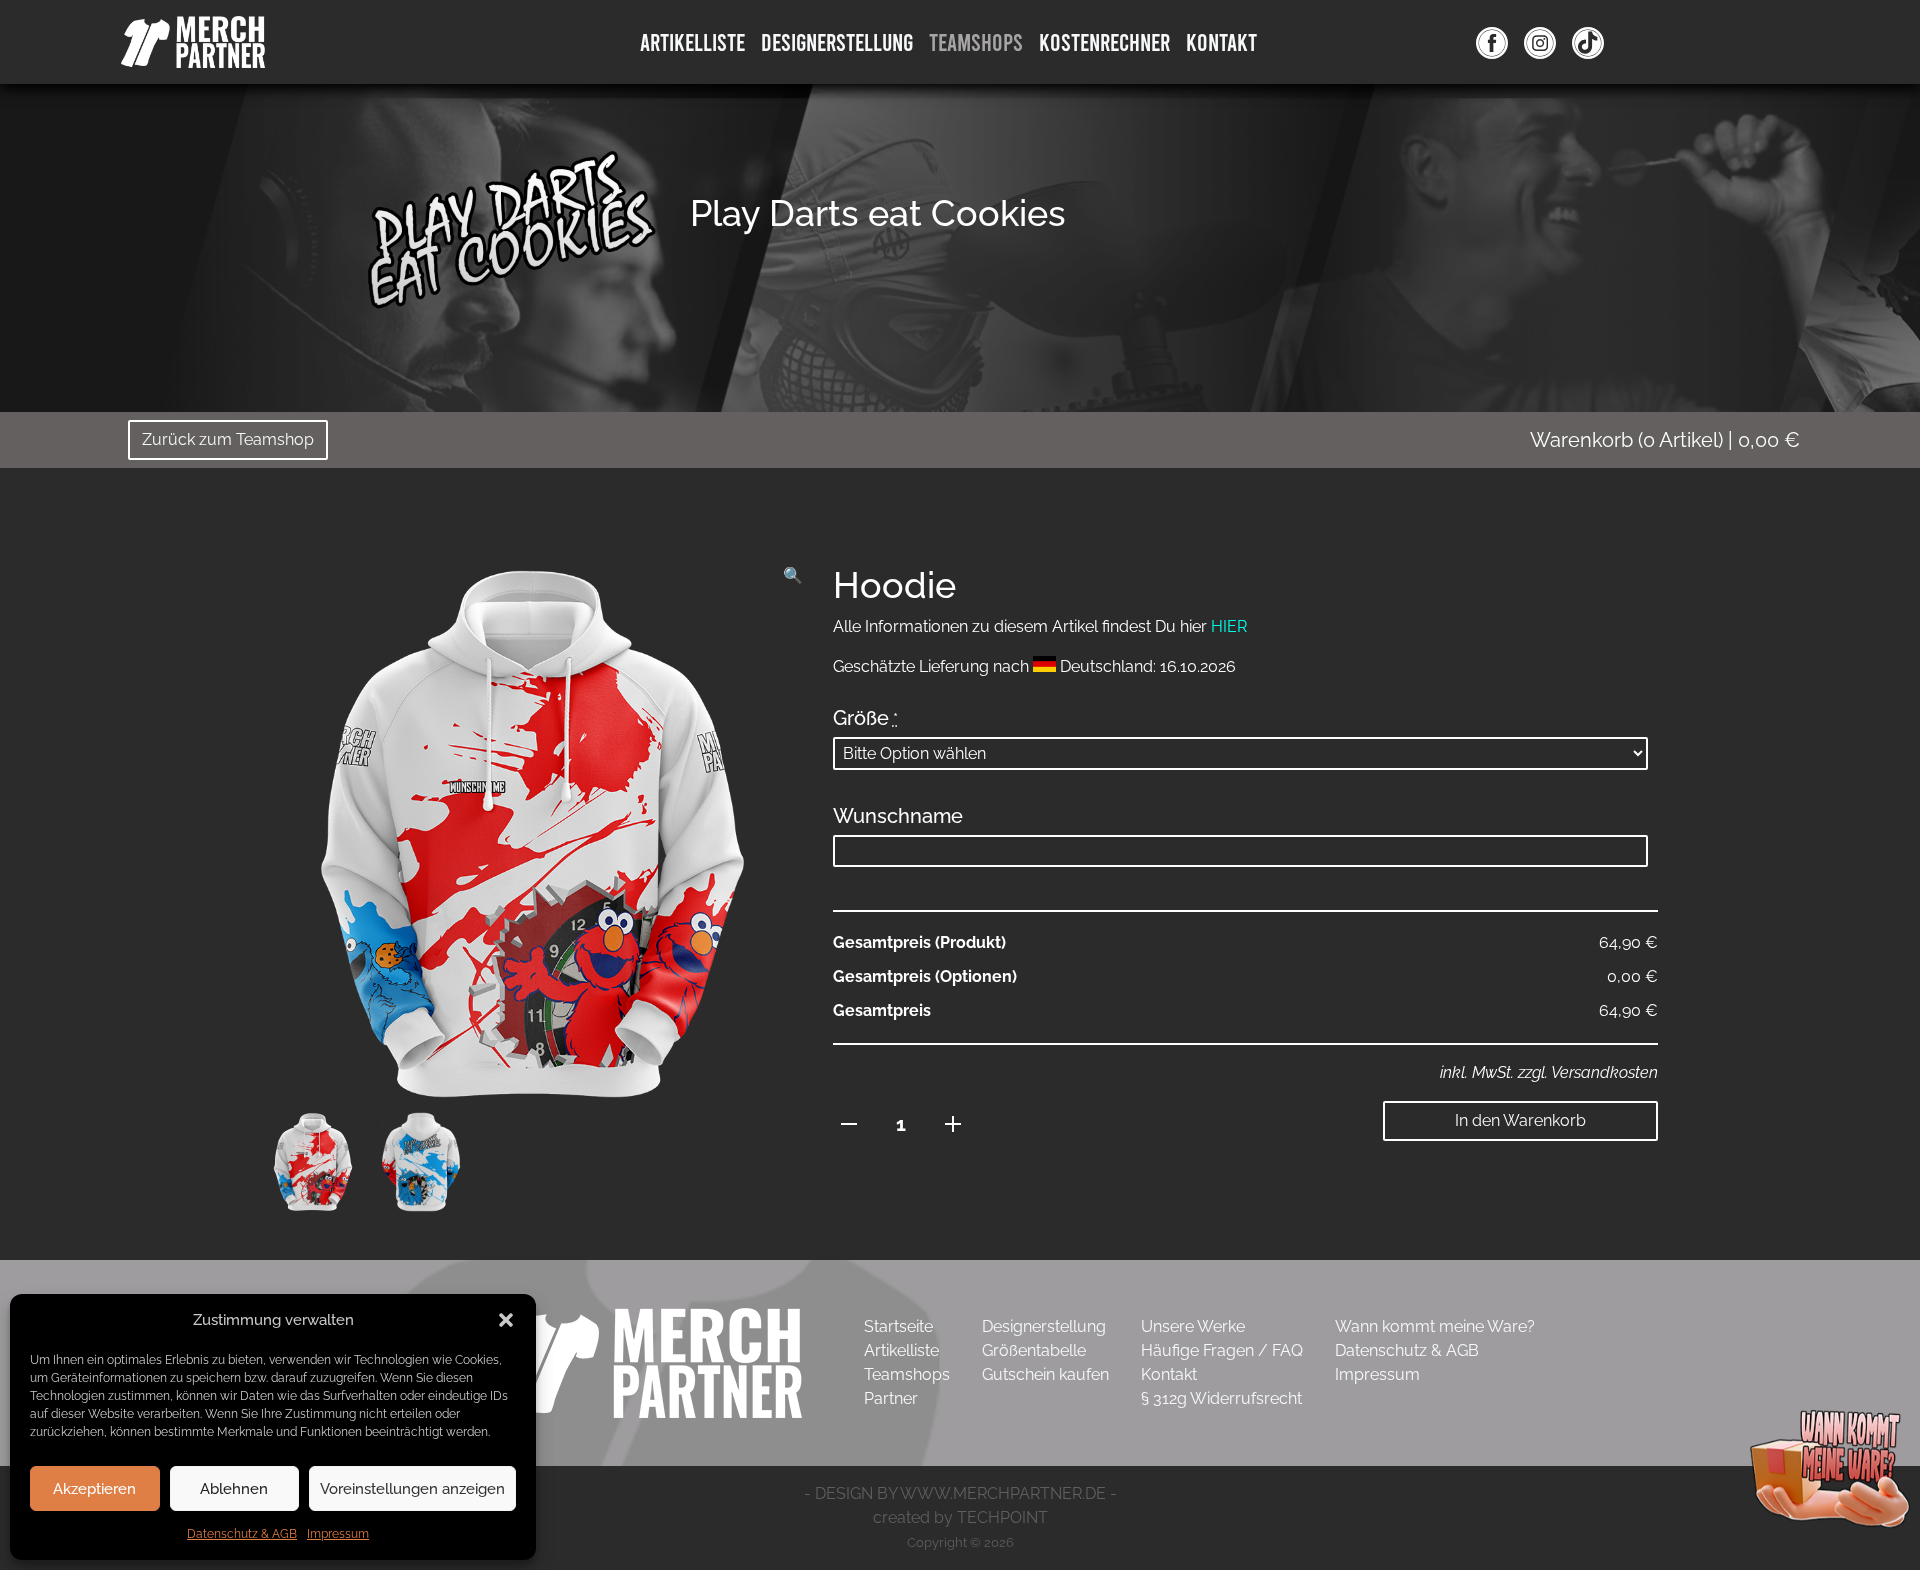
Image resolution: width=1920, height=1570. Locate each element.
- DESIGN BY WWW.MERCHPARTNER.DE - (960, 1493)
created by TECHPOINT (960, 1517)
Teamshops (976, 41)
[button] (506, 1320)
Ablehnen (234, 1489)
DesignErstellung (837, 41)
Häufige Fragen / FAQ (1222, 1350)
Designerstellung (1044, 1326)
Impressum (338, 1534)
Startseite (898, 1326)
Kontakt (1221, 41)
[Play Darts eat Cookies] (510, 244)
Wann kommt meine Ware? (1435, 1326)
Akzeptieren (94, 1489)
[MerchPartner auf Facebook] (1492, 42)
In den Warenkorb (1520, 1120)
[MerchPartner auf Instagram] (1540, 42)
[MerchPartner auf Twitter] (1588, 42)
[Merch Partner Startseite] (649, 1361)
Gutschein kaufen (1045, 1374)
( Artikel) (1665, 440)
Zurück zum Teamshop (228, 439)
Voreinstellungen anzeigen (412, 1489)
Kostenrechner (1104, 41)
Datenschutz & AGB (242, 1534)
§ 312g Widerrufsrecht (1221, 1398)
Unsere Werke (1193, 1326)
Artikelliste (692, 41)
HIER (1229, 626)
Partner (891, 1398)
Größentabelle (1034, 1350)
